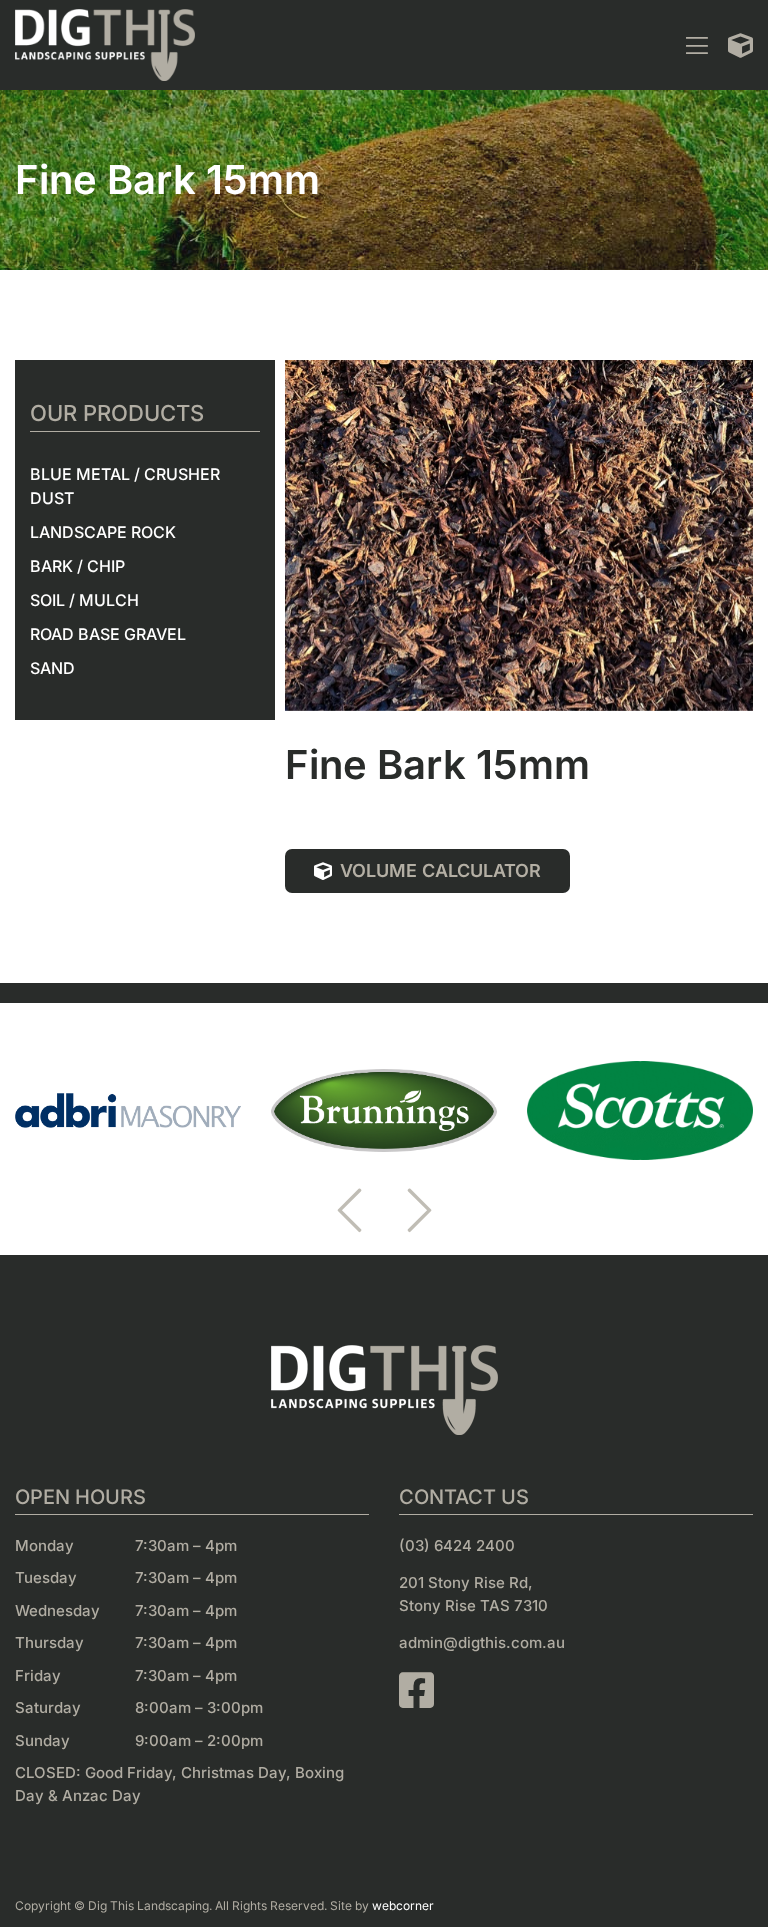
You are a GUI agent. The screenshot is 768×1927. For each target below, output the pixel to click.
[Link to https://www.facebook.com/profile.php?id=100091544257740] (566, 1690)
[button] (349, 1210)
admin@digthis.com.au (482, 1642)
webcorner (403, 1905)
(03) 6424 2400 (457, 1545)
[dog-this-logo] (105, 17)
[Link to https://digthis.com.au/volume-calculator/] (740, 45)
